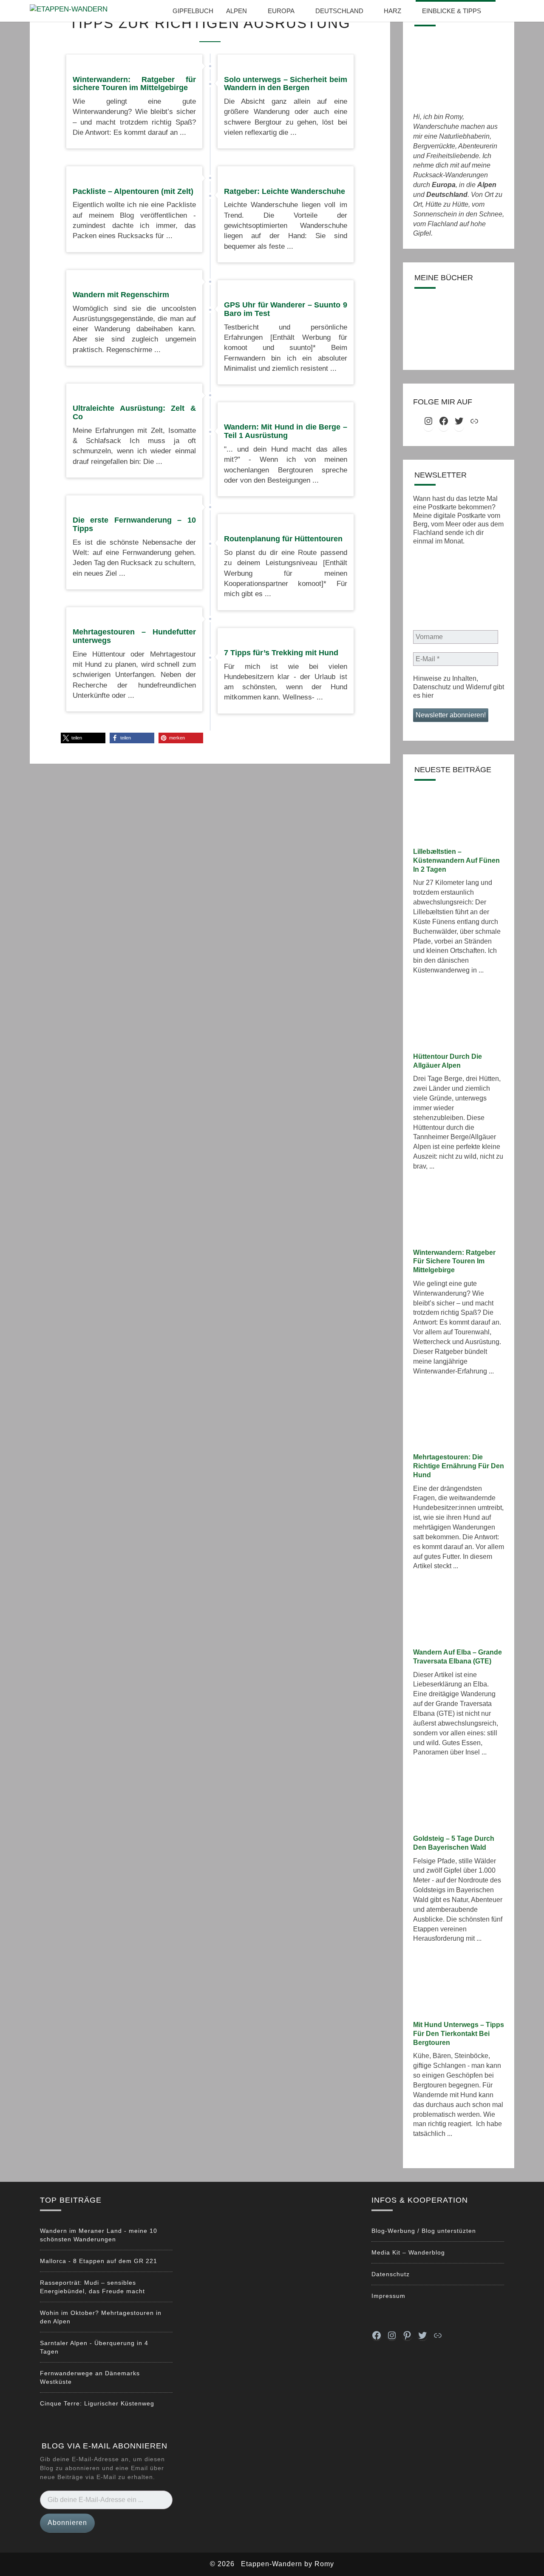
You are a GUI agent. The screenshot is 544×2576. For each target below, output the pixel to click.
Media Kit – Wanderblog (408, 2252)
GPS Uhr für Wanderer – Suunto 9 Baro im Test (286, 309)
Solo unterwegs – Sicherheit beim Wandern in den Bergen (286, 84)
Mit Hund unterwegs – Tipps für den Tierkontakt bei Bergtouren (459, 2034)
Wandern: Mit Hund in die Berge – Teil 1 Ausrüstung (286, 431)
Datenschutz (391, 2274)
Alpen (237, 11)
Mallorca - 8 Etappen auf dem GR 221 (99, 2261)
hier (428, 695)
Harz (392, 11)
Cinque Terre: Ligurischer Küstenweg (97, 2403)
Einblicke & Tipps (452, 11)
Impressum (388, 2296)
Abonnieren (67, 2523)
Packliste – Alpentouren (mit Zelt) (133, 191)
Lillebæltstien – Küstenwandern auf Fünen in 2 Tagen (456, 860)
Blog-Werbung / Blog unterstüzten (424, 2231)
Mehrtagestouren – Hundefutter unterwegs (134, 636)
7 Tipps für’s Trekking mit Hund (281, 653)
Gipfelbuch (193, 11)
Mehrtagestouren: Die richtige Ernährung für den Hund (459, 1466)
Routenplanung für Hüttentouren (283, 539)
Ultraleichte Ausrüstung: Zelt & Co (134, 412)
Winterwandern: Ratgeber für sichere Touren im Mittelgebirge (134, 84)
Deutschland (339, 11)
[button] (83, 738)
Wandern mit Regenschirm (121, 295)
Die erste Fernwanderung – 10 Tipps (134, 524)
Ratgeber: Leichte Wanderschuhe (285, 191)
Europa (281, 11)
